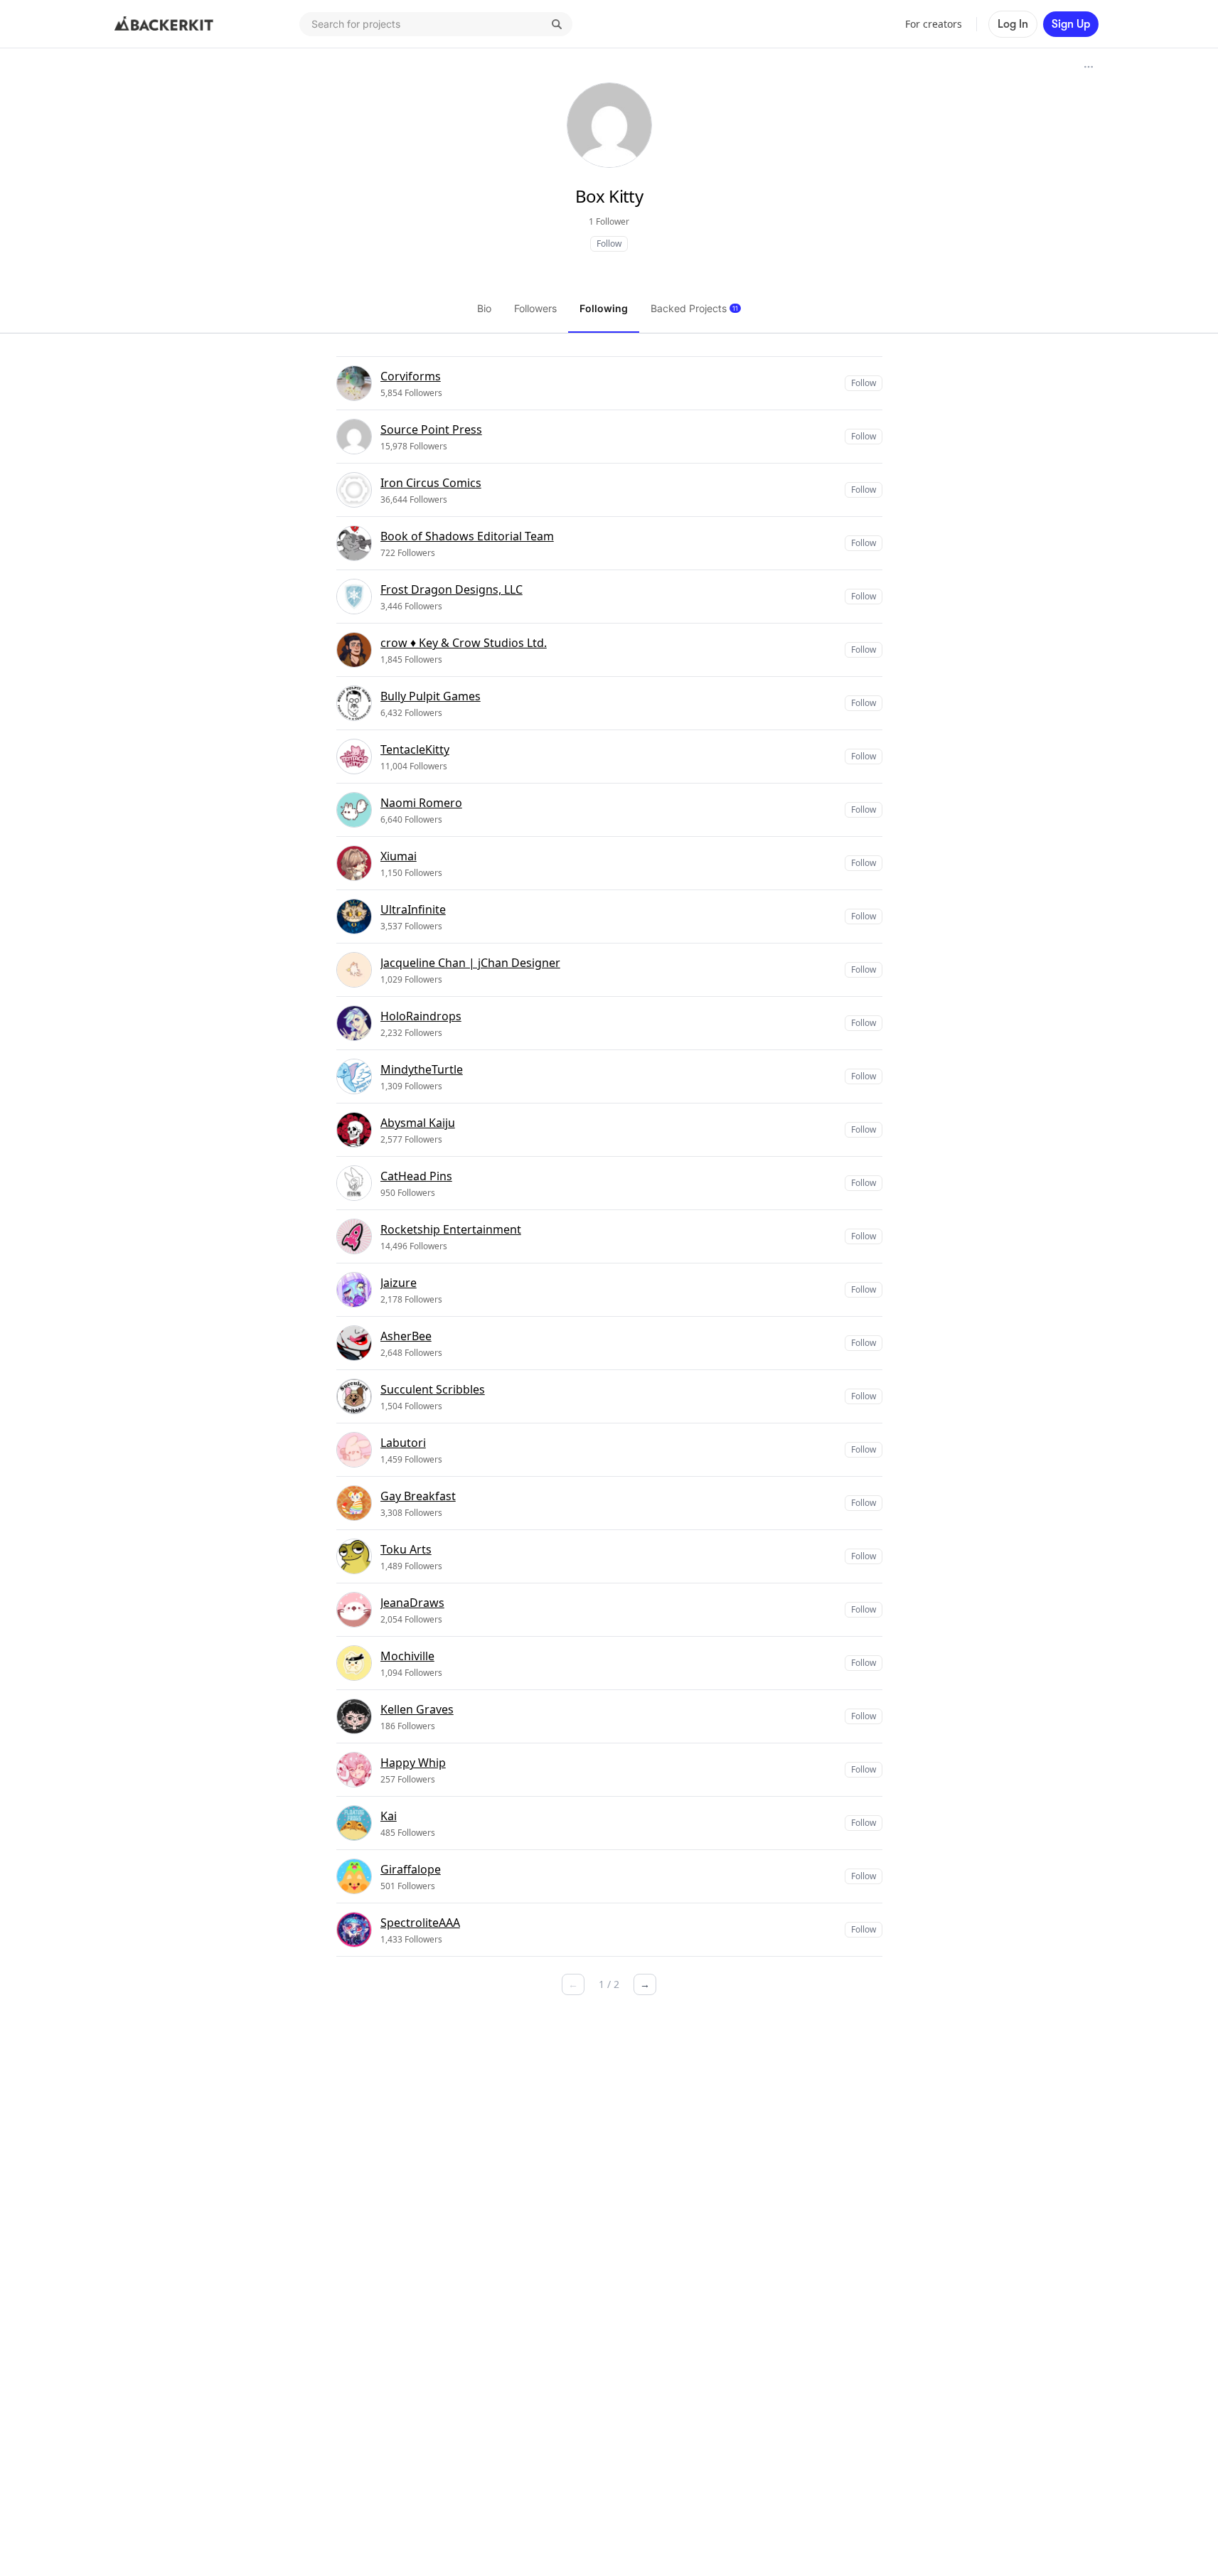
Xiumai (399, 856)
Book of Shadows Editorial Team (467, 536)
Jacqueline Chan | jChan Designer (470, 963)
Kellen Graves (417, 1709)
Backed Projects (694, 308)
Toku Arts (406, 1549)
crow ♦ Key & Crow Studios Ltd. (464, 643)
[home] (164, 24)
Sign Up (1071, 24)
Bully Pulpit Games (431, 696)
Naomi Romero (421, 803)
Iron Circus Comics (431, 483)
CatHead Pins (416, 1176)
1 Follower (609, 221)
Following (604, 308)
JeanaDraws (412, 1603)
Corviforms (411, 376)
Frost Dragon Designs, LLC (452, 589)
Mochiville (407, 1656)
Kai (389, 1816)
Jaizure (399, 1283)
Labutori (403, 1443)
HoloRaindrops (421, 1016)
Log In (1013, 24)
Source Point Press (431, 429)
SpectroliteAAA (420, 1923)
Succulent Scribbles (433, 1389)
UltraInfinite (413, 909)
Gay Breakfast (418, 1496)
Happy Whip (413, 1763)
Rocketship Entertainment (451, 1229)
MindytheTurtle (422, 1069)
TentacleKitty (415, 749)
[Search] (557, 24)
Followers (535, 308)
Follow (609, 244)
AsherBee (406, 1336)
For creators (934, 24)
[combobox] (436, 24)
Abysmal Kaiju (418, 1123)
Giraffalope (411, 1869)
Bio (484, 308)
